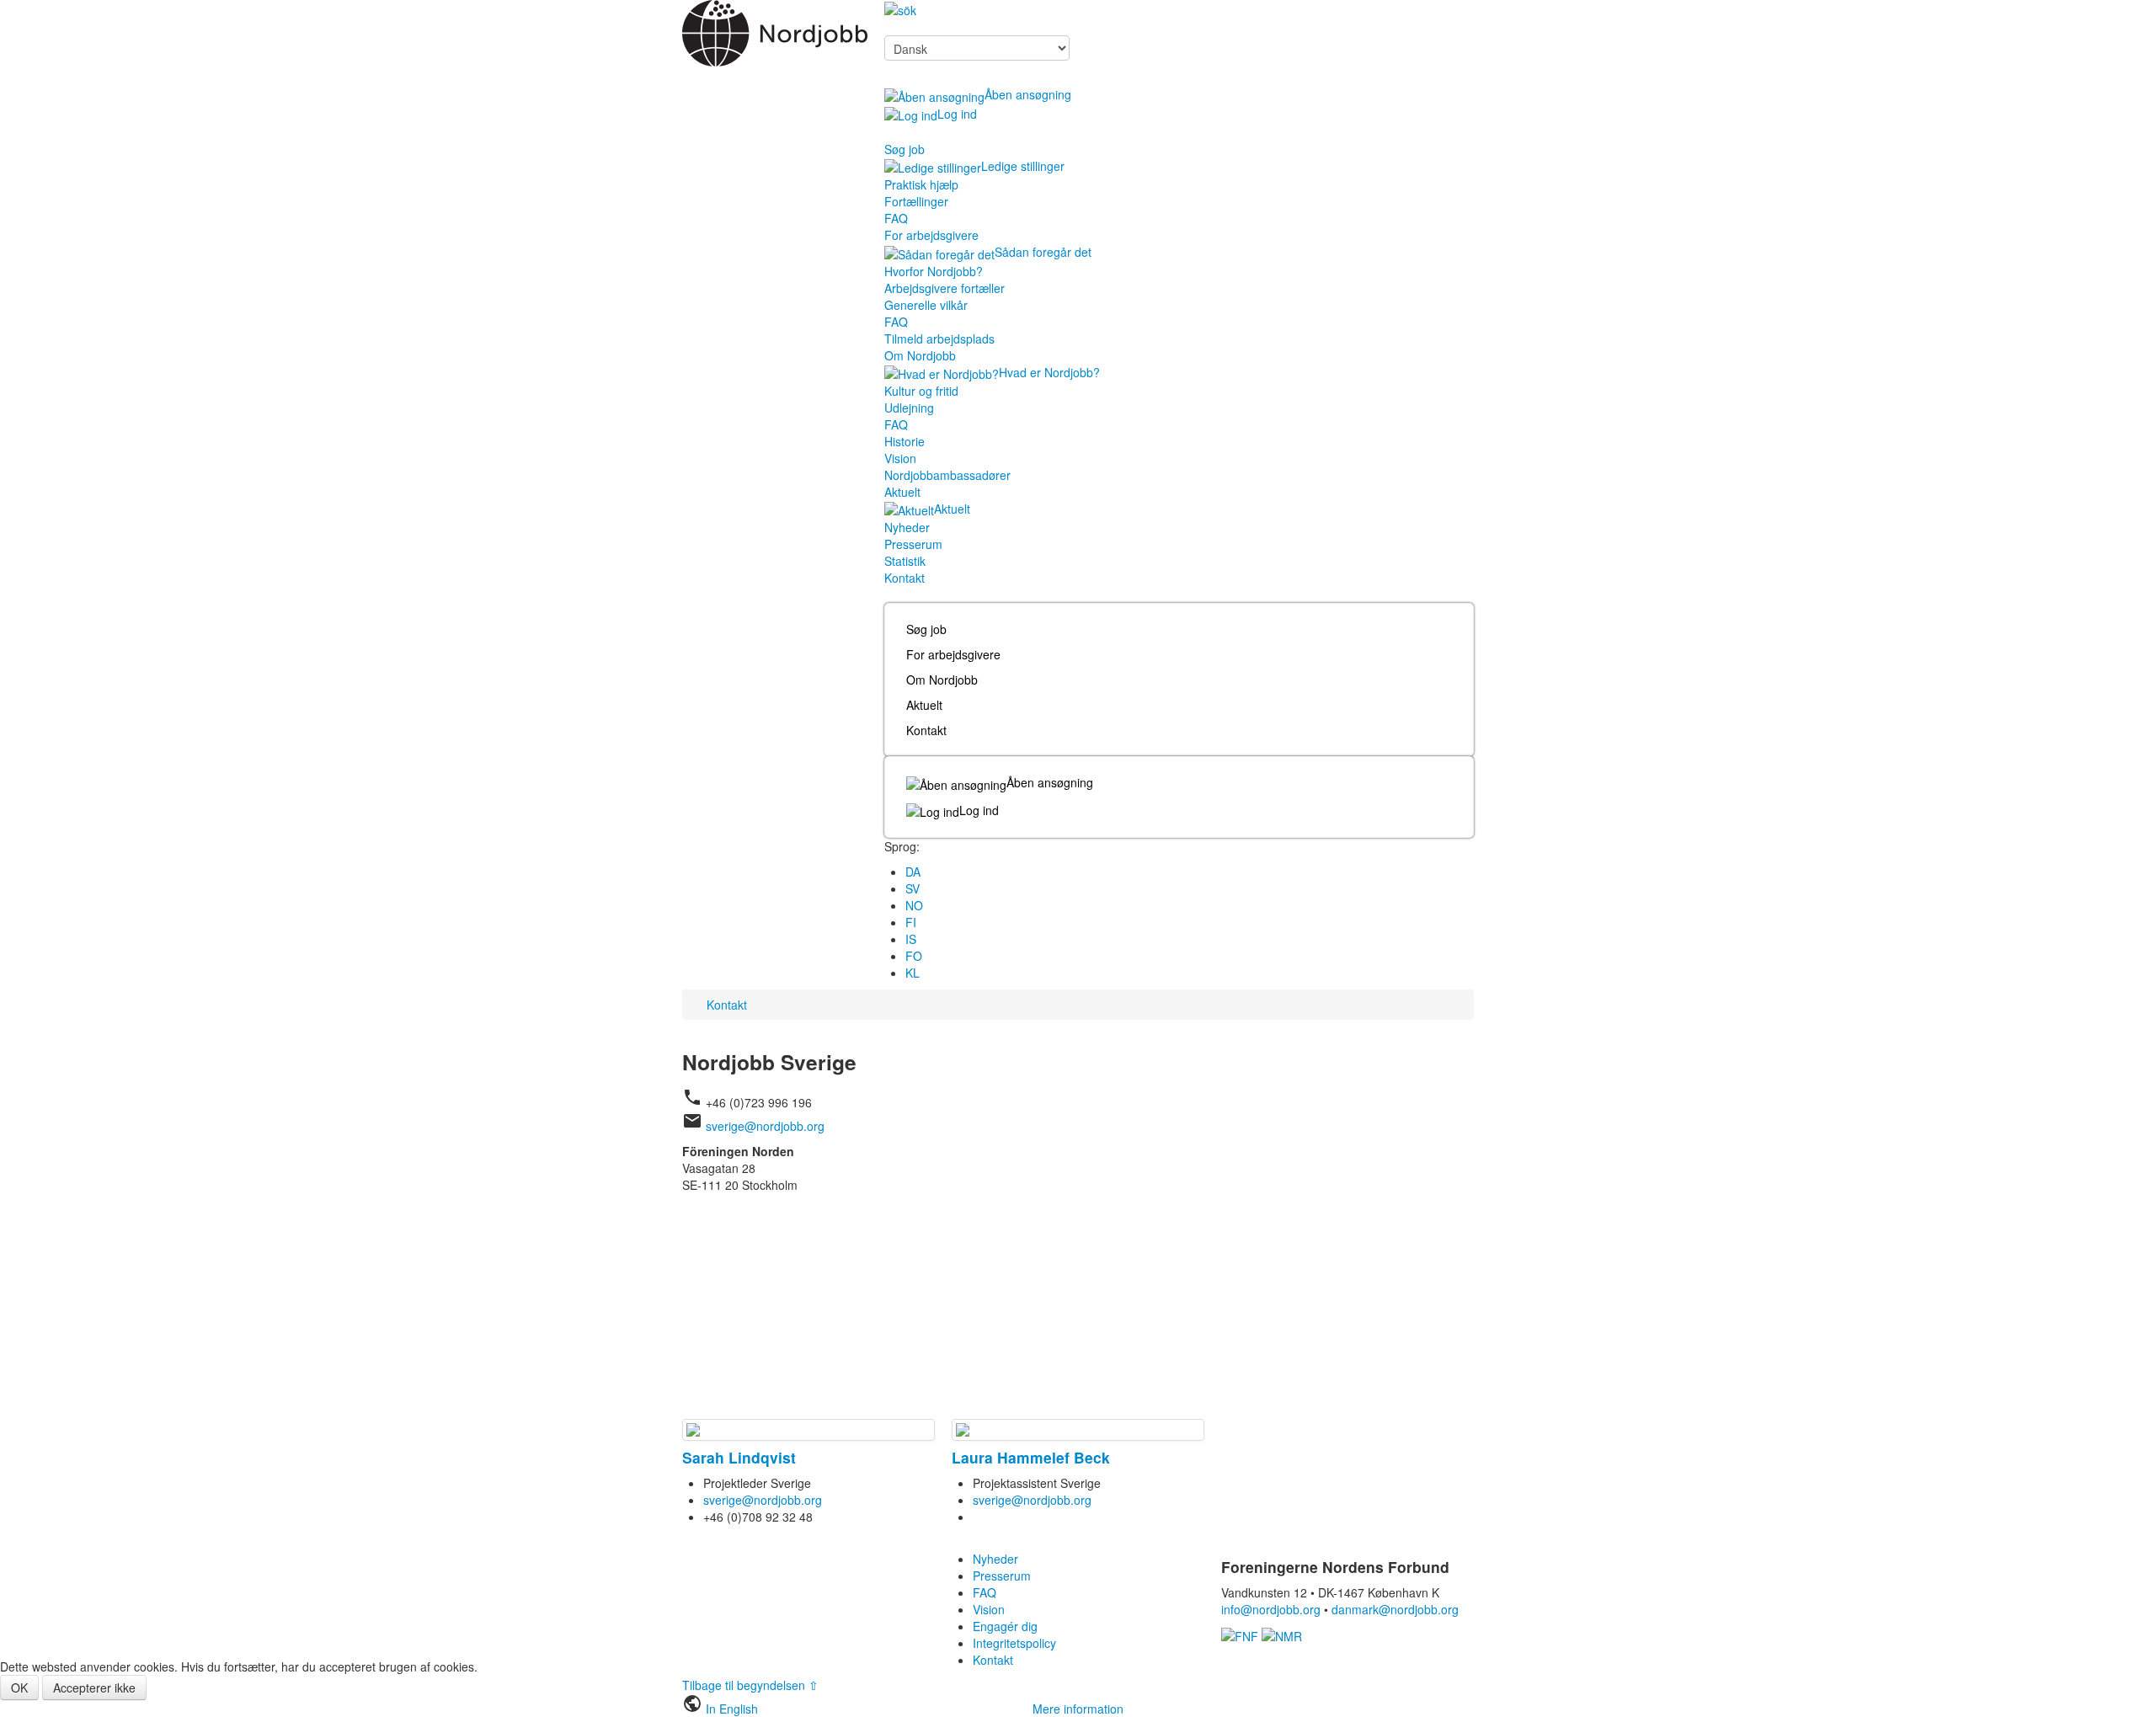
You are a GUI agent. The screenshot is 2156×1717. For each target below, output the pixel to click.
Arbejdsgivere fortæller (945, 288)
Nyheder (907, 527)
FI (911, 922)
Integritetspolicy (1014, 1643)
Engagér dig (1005, 1626)
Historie (905, 441)
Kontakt (905, 578)
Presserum (913, 544)
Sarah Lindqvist (739, 1457)
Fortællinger (916, 201)
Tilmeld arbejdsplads (939, 339)
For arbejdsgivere (931, 235)
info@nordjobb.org (1271, 1609)
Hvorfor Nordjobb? (934, 271)
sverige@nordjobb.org (765, 1126)
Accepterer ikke (94, 1688)
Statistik (905, 561)
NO (914, 905)
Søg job (905, 149)
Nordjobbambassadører (947, 475)
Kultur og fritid (921, 391)
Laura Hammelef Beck (1031, 1457)
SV (913, 888)
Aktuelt (902, 492)
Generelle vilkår (926, 305)
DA (913, 872)
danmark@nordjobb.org (1395, 1609)
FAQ (896, 218)
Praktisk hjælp (921, 184)
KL (913, 973)
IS (911, 939)
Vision (900, 458)
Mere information (1078, 1709)
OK (19, 1688)
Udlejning (909, 408)
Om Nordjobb (920, 355)
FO (914, 956)
